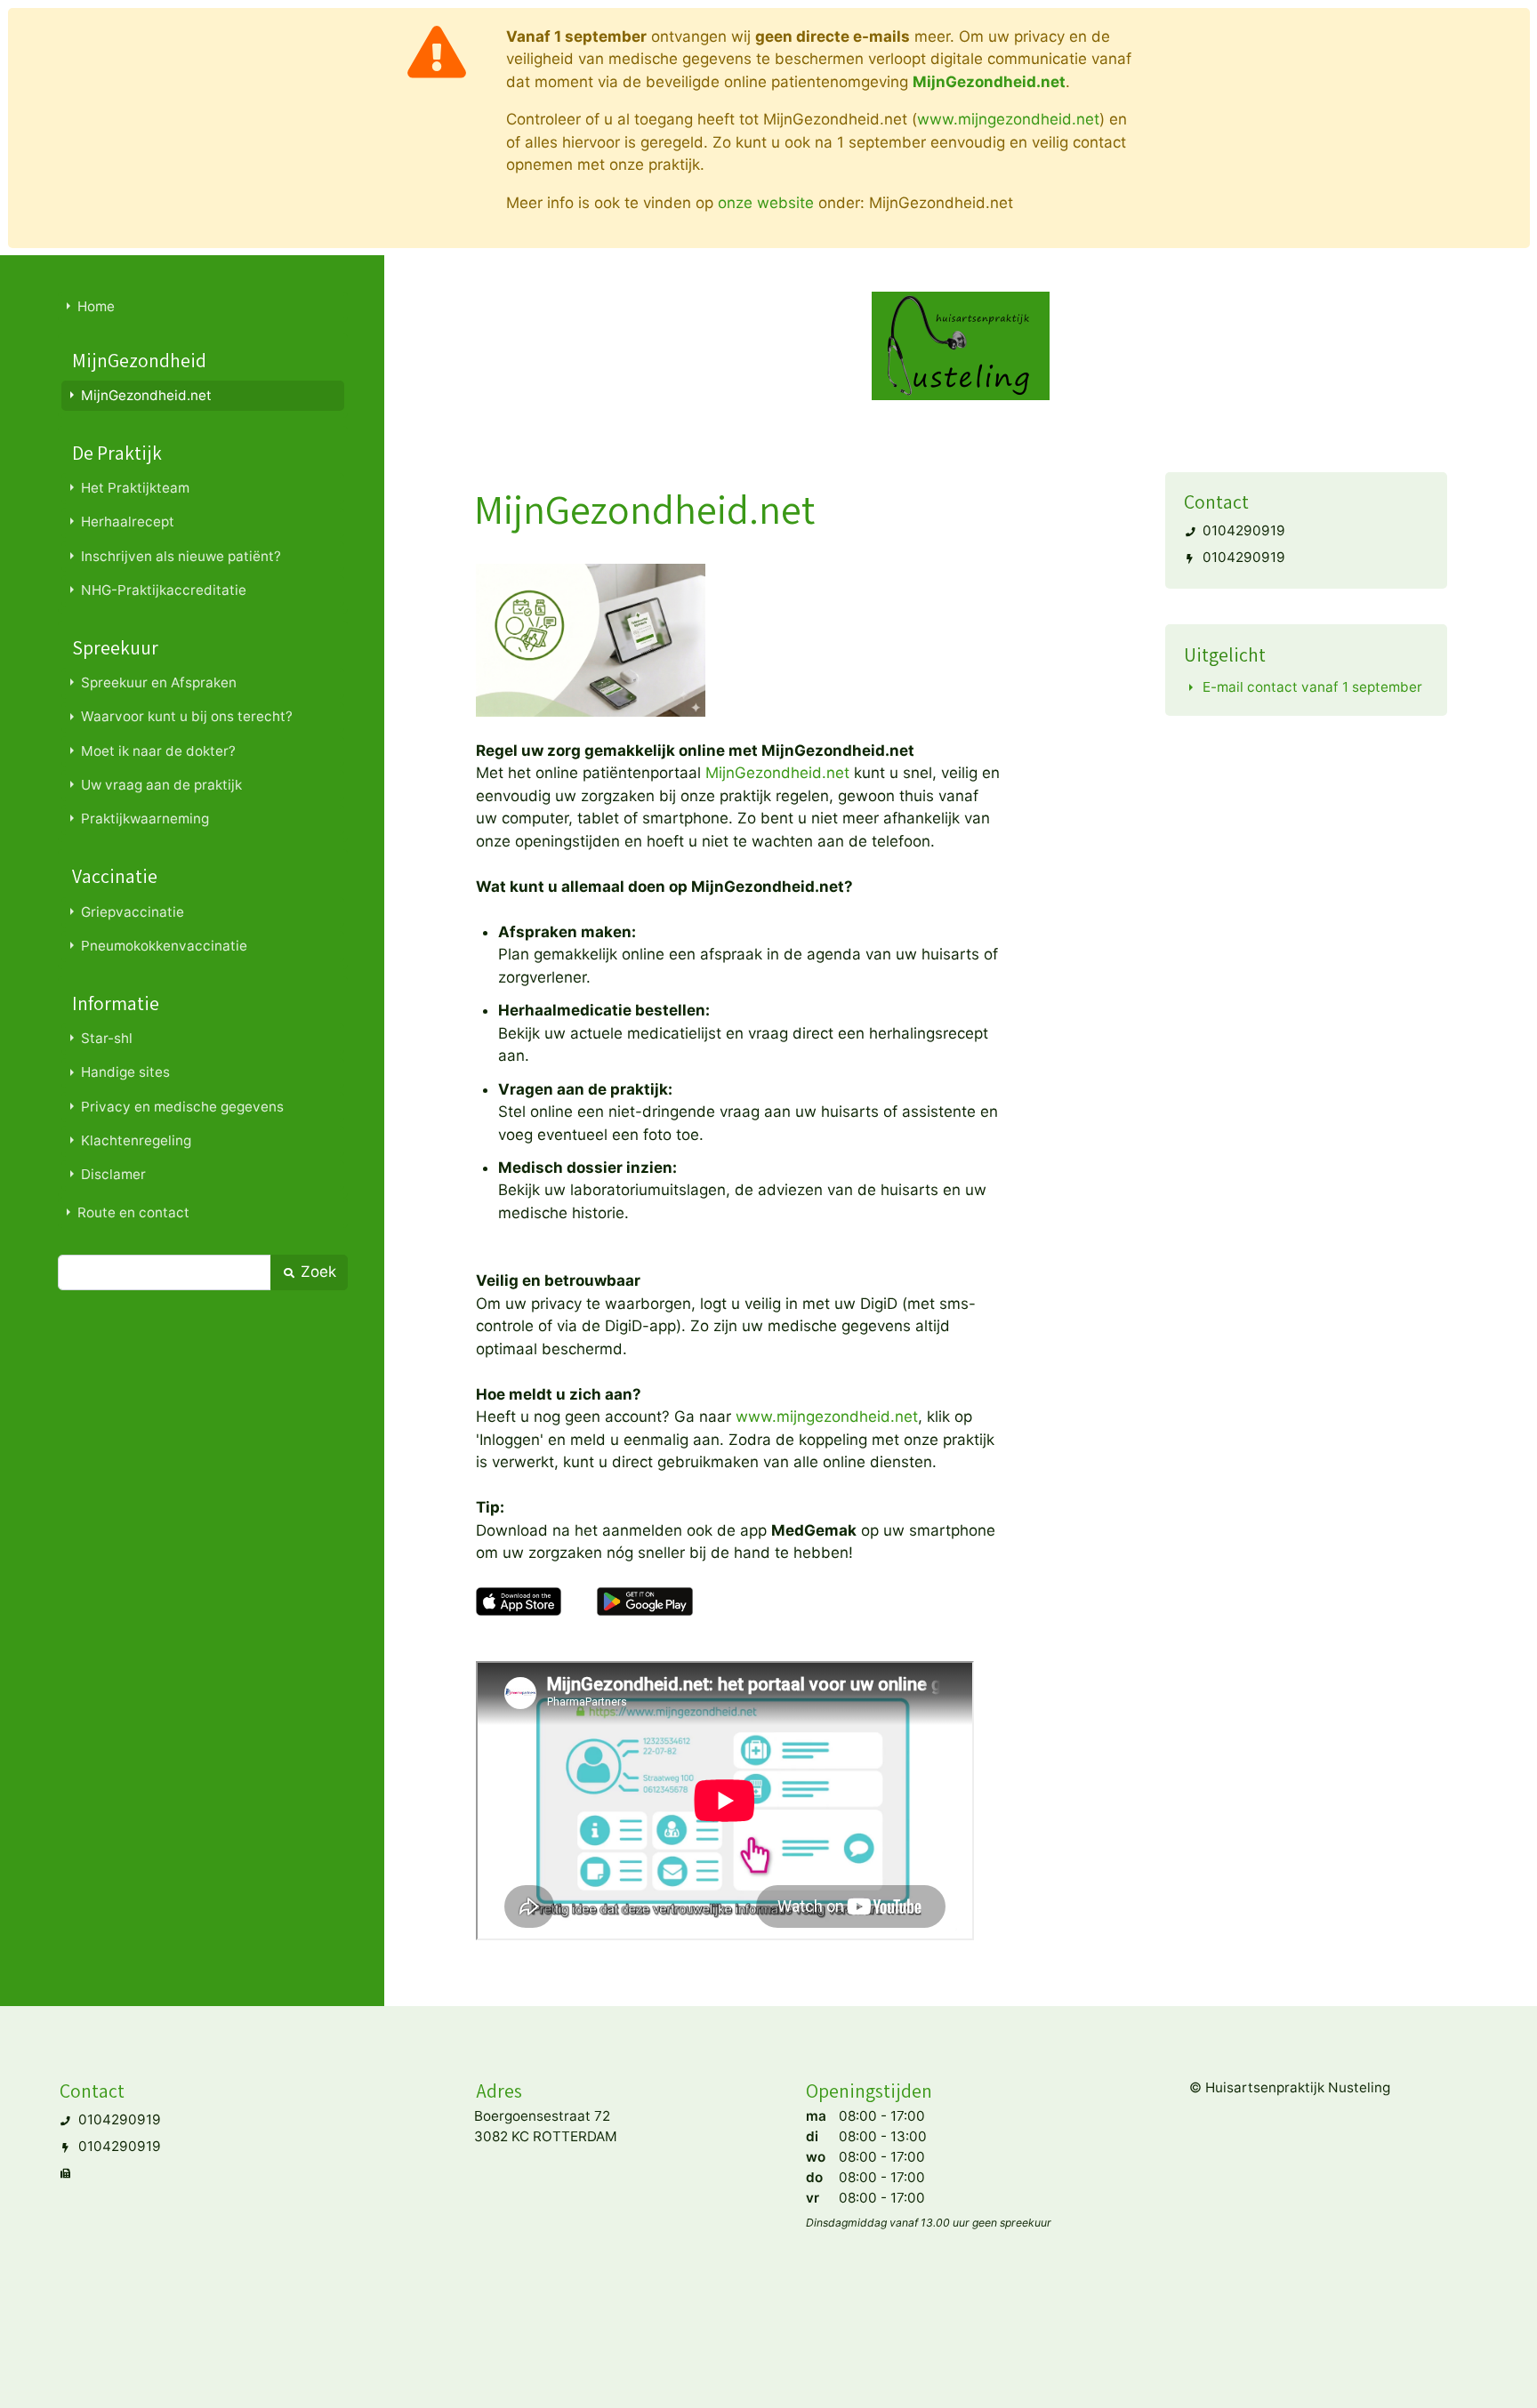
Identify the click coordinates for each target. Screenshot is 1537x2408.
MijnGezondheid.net (146, 395)
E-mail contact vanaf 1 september (1312, 687)
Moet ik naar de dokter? (158, 751)
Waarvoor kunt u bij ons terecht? (187, 716)
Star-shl (107, 1038)
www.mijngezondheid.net (1008, 119)
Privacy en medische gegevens (182, 1107)
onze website (766, 203)
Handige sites (125, 1072)
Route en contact (133, 1212)
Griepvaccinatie (133, 912)
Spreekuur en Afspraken (159, 682)
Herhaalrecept (128, 522)
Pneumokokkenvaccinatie (164, 946)
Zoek (316, 1272)
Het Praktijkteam (135, 488)
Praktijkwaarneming (145, 819)
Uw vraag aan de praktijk (161, 785)
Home (96, 306)
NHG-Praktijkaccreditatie (164, 590)
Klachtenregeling (136, 1140)
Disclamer (113, 1174)
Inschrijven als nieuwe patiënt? (181, 556)
